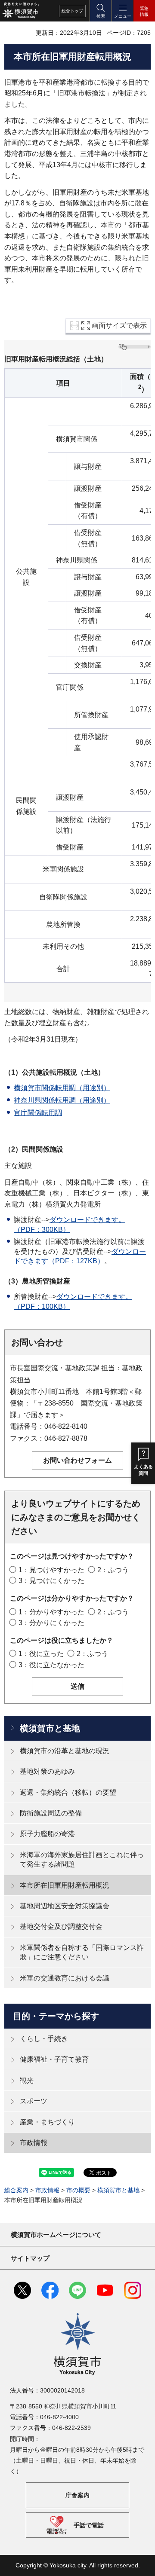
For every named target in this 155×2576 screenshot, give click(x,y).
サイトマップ (30, 2258)
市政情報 (34, 2143)
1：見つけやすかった (51, 1570)
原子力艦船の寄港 (47, 1834)
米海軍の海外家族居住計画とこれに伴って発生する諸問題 (82, 1859)
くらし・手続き (44, 2039)
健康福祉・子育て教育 (54, 2059)
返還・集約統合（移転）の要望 (68, 1792)
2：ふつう (113, 1570)
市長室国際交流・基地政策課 (55, 1368)
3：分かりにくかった (51, 1623)
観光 (27, 2080)
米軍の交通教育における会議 (65, 1978)
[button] (100, 11)
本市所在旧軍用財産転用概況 (65, 1885)
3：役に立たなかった (51, 1665)
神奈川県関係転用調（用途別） (62, 1100)
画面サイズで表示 (119, 325)
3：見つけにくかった (51, 1581)
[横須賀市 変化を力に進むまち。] (21, 11)
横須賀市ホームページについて (56, 2235)
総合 (72, 11)
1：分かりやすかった (51, 1612)
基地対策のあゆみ (47, 1771)
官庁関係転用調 (38, 1113)
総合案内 (16, 2190)
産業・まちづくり (47, 2122)
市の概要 (78, 2190)
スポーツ (34, 2101)
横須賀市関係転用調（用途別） (62, 1088)
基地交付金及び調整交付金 (61, 1927)
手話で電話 (89, 2525)
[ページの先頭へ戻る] (142, 2563)
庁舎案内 (77, 2495)
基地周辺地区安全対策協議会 (65, 1906)
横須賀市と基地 (50, 1728)
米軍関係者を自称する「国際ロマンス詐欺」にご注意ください (82, 1952)
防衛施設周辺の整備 (51, 1813)
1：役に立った (41, 1654)
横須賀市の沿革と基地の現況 (65, 1751)
